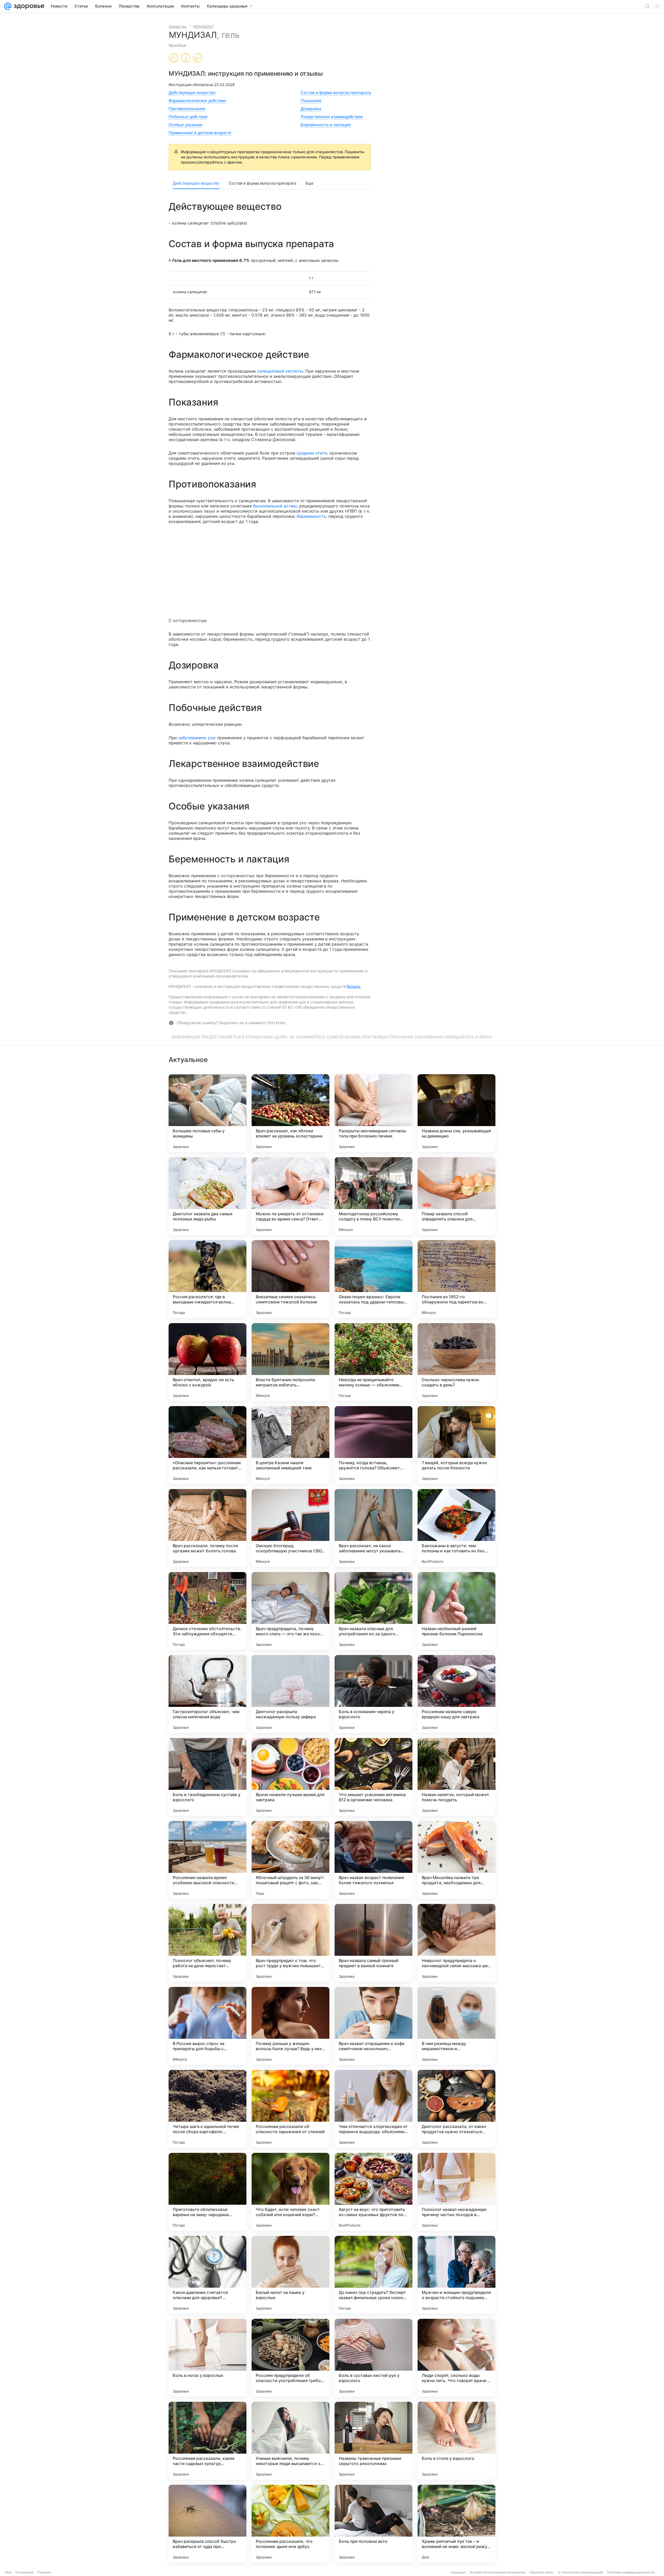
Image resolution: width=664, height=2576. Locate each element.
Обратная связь (541, 2572)
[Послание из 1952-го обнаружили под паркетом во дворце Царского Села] (457, 1279)
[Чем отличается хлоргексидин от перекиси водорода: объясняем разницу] (374, 2109)
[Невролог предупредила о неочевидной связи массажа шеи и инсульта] (457, 1943)
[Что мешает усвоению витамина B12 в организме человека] (374, 1777)
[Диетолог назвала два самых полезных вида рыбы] (208, 1196)
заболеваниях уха (196, 738)
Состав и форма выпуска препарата (336, 93)
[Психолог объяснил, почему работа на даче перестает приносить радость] (208, 1943)
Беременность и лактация (326, 125)
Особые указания (185, 125)
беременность (311, 516)
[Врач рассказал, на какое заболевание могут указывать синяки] (374, 1528)
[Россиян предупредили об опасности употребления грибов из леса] (290, 2358)
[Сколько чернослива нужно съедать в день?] (457, 1362)
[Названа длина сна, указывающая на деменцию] (457, 1113)
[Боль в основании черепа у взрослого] (374, 1694)
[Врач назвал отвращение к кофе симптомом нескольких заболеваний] (374, 2026)
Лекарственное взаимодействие (332, 117)
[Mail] (8, 6)
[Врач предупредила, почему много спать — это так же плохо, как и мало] (290, 1611)
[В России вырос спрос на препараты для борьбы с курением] (208, 2026)
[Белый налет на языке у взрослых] (290, 2275)
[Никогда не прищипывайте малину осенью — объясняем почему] (374, 1362)
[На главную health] (28, 6)
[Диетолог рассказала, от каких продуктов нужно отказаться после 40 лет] (457, 2109)
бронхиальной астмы (275, 506)
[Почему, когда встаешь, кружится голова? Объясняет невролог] (374, 1445)
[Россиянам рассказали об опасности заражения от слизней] (290, 2109)
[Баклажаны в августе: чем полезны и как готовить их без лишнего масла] (457, 1528)
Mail (8, 2572)
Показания (311, 101)
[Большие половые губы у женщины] (208, 1113)
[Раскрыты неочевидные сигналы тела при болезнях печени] (374, 1113)
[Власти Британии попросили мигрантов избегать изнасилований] (290, 1362)
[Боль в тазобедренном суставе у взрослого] (208, 1777)
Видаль (354, 986)
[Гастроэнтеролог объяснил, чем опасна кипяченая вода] (208, 1694)
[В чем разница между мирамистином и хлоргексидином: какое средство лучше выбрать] (457, 2026)
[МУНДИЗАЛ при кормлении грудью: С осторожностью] (185, 58)
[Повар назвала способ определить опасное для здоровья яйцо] (457, 1196)
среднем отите (312, 453)
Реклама (44, 2572)
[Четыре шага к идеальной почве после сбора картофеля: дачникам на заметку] (208, 2109)
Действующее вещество (192, 93)
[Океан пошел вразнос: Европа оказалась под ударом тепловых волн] (374, 1279)
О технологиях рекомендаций (580, 2572)
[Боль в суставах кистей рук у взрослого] (374, 2358)
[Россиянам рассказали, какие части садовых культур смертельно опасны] (208, 2441)
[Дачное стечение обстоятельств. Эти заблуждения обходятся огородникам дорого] (208, 1611)
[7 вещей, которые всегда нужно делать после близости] (457, 1445)
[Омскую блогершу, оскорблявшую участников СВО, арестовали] (290, 1528)
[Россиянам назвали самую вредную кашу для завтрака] (457, 1694)
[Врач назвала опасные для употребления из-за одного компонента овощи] (374, 1611)
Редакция (458, 2572)
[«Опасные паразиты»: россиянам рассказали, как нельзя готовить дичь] (208, 1445)
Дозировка (311, 109)
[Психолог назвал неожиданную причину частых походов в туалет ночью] (457, 2192)
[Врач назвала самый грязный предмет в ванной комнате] (374, 1943)
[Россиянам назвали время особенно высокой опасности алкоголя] (208, 1860)
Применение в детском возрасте (200, 133)
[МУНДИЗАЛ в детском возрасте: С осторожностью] (197, 58)
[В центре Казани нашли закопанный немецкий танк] (290, 1445)
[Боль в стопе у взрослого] (457, 2441)
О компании (25, 2572)
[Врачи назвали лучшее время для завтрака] (290, 1777)
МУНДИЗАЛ (203, 26)
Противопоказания (187, 109)
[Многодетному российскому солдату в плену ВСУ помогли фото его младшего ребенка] (374, 1196)
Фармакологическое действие (197, 101)
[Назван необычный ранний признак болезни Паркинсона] (457, 1611)
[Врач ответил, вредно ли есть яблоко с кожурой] (208, 1362)
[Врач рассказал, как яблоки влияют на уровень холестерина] (290, 1113)
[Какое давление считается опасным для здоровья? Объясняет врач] (208, 2275)
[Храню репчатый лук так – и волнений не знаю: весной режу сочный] (457, 2524)
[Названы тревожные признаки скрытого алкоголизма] (374, 2441)
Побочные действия (188, 117)
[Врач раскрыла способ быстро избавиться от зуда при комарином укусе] (208, 2524)
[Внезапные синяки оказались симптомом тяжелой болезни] (290, 1279)
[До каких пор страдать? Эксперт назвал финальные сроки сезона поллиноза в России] (374, 2275)
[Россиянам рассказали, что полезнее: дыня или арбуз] (290, 2524)
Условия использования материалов (497, 2572)
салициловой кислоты (280, 371)
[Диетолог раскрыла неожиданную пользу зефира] (290, 1694)
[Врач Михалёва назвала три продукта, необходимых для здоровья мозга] (457, 1860)
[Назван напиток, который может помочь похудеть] (457, 1777)
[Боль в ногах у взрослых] (208, 2358)
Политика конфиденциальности (631, 2572)
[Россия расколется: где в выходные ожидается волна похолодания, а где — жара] (208, 1279)
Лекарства (178, 26)
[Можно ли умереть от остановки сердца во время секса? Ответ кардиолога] (290, 1196)
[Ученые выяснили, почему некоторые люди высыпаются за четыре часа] (290, 2441)
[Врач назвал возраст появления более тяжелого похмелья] (374, 1860)
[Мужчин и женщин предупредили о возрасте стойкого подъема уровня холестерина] (457, 2275)
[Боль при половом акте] (374, 2524)
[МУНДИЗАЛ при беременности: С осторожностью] (174, 58)
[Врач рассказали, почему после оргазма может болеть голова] (208, 1528)
